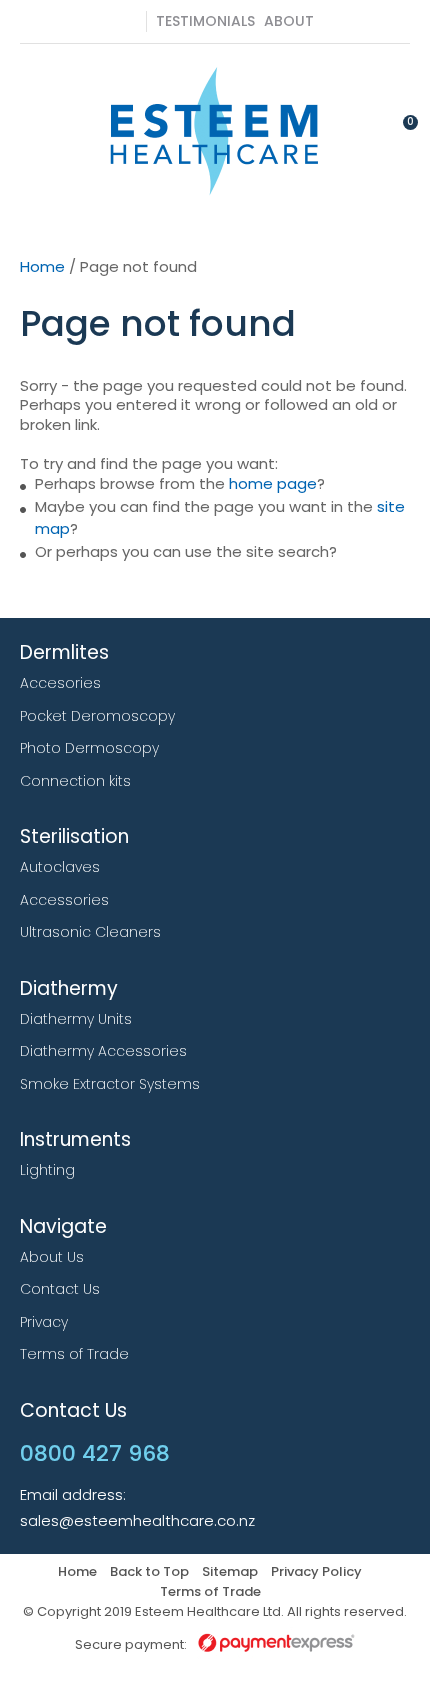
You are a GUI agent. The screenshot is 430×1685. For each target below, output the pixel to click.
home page (273, 483)
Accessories (64, 900)
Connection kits (75, 781)
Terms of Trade (74, 1354)
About (289, 21)
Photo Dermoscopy (89, 748)
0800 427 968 (131, 21)
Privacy (44, 1322)
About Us (52, 1257)
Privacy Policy (316, 1572)
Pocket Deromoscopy (97, 716)
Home (42, 266)
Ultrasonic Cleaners (90, 932)
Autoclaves (60, 867)
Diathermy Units (76, 1019)
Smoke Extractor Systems (110, 1084)
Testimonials (205, 21)
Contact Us (60, 1289)
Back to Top (149, 1572)
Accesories (60, 683)
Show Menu (32, 129)
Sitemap (230, 1572)
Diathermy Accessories (103, 1051)
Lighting (47, 1170)
